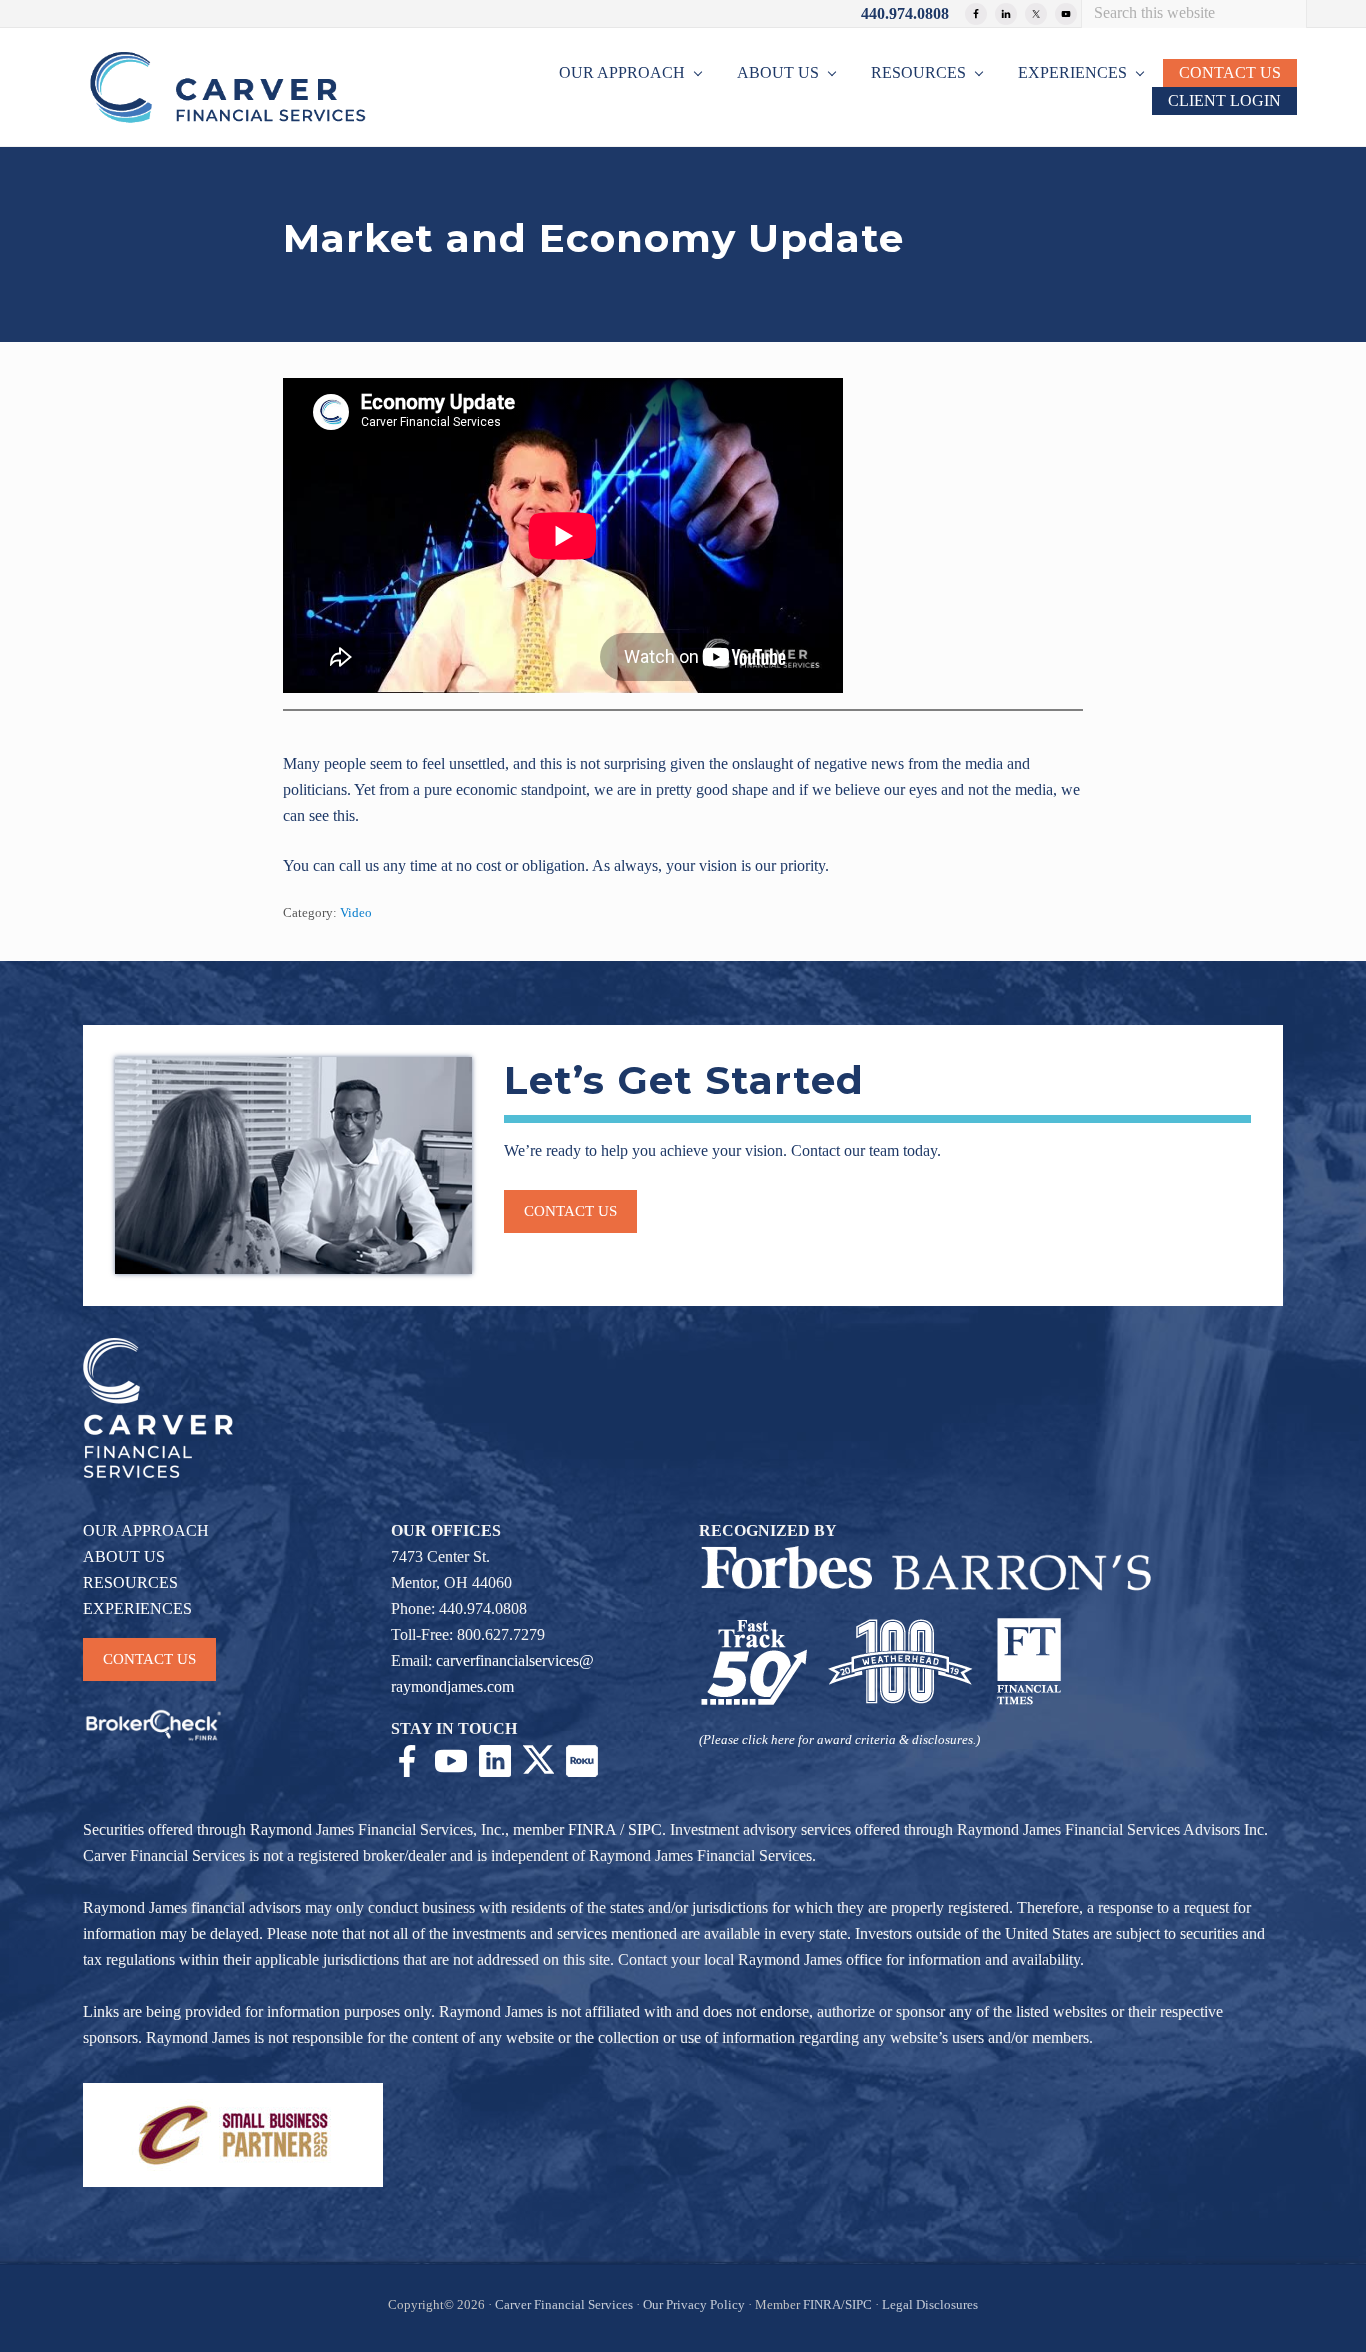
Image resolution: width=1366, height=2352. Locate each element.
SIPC (645, 1829)
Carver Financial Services (565, 2305)
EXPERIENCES (137, 1608)
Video (356, 913)
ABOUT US (124, 1556)
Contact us (570, 1211)
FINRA (592, 1829)
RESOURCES (130, 1582)
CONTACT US (149, 1659)
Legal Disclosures (930, 2305)
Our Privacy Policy (694, 2305)
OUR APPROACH (146, 1530)
